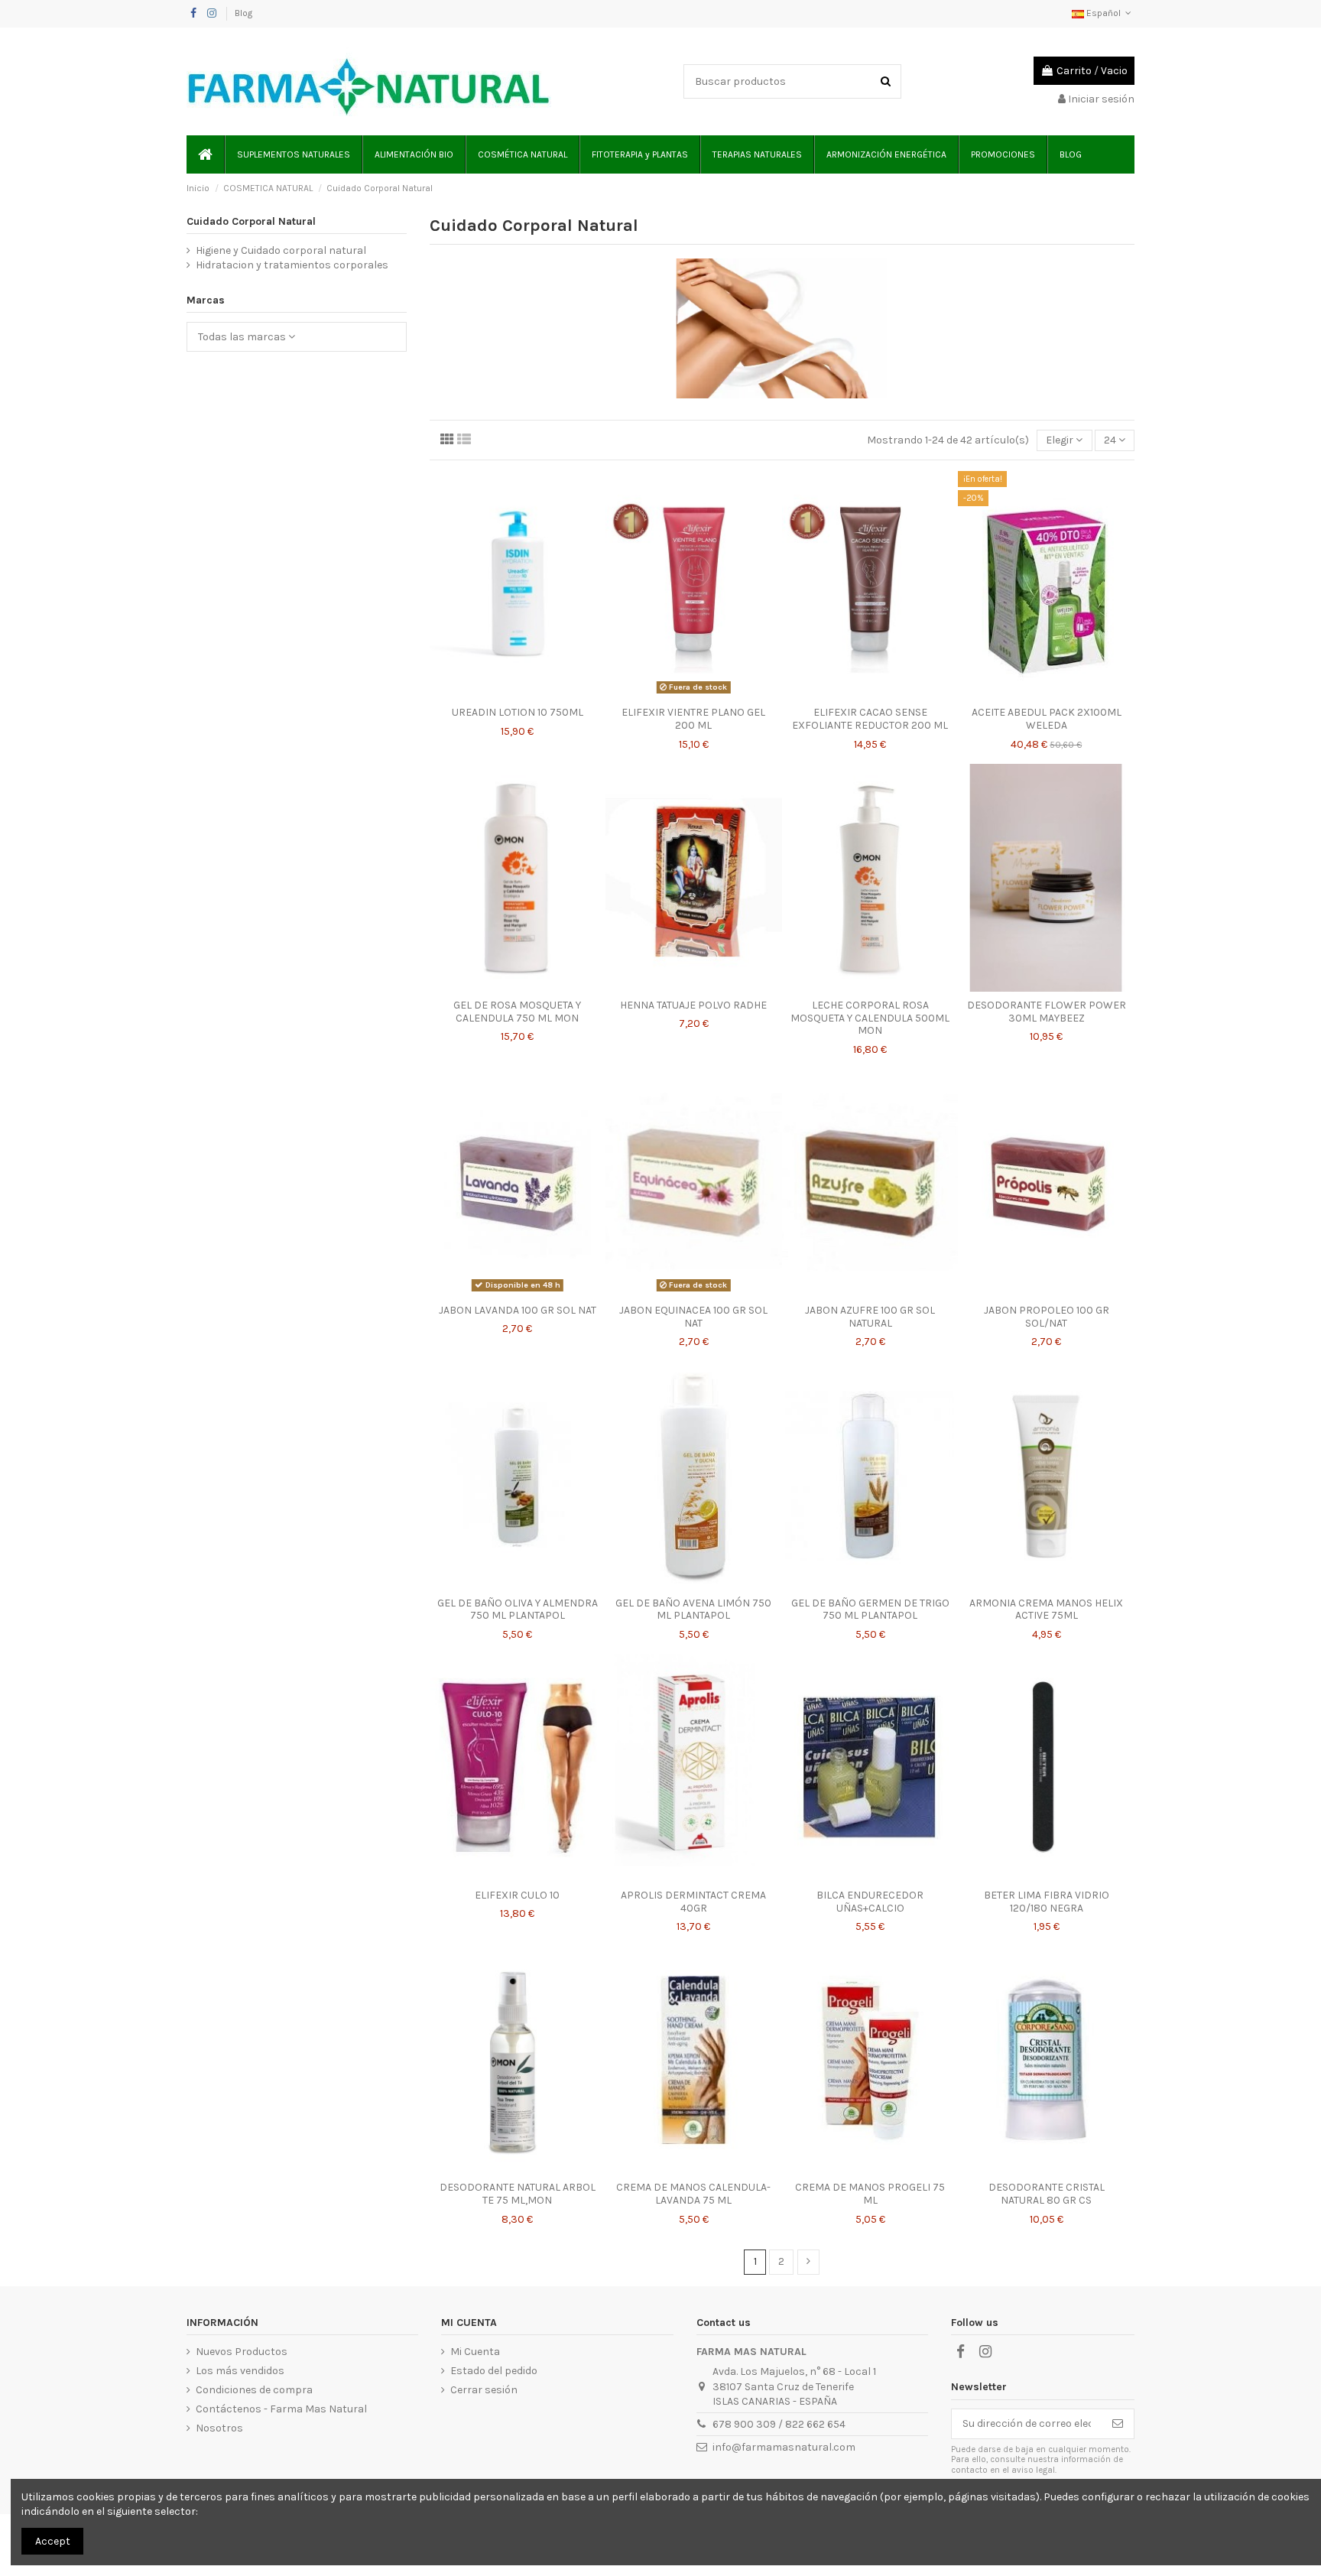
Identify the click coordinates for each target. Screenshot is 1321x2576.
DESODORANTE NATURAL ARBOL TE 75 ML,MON (518, 2194)
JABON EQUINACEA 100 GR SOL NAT (693, 1317)
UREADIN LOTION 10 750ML (518, 712)
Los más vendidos (240, 2371)
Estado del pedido (494, 2371)
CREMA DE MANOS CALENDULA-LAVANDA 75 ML (693, 2194)
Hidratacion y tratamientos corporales (292, 265)
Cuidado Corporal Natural (251, 221)
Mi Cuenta (475, 2352)
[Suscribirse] (1118, 2424)
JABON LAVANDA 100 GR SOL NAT (518, 1310)
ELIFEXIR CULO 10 (517, 1895)
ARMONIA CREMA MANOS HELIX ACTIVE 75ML (1046, 1610)
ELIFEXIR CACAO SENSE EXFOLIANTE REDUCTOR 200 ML (870, 719)
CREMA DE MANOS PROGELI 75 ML (870, 2194)
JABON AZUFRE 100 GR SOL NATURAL (870, 1317)
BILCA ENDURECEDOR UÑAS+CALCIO (870, 1902)
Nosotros (219, 2428)
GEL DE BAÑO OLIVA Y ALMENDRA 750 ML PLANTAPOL (518, 1610)
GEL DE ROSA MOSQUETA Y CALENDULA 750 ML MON (517, 1012)
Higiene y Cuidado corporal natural (281, 250)
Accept (53, 2541)
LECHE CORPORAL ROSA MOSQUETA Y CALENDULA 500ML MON (870, 1018)
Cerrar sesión (484, 2390)
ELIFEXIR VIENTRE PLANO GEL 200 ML (693, 719)
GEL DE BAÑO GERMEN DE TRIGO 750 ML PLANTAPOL (870, 1610)
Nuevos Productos (242, 2352)
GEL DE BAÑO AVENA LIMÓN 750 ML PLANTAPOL (693, 1610)
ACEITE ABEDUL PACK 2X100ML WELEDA (1047, 719)
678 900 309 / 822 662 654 (779, 2424)
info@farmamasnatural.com (784, 2447)
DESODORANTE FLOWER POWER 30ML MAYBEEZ (1047, 1012)
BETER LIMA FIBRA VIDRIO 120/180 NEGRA (1047, 1902)
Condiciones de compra (254, 2390)
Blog (243, 13)
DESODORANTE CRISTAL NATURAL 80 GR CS (1047, 2194)
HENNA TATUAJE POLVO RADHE (693, 1005)
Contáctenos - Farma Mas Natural (281, 2409)
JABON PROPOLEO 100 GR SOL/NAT (1047, 1317)
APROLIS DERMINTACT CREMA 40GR (693, 1902)
